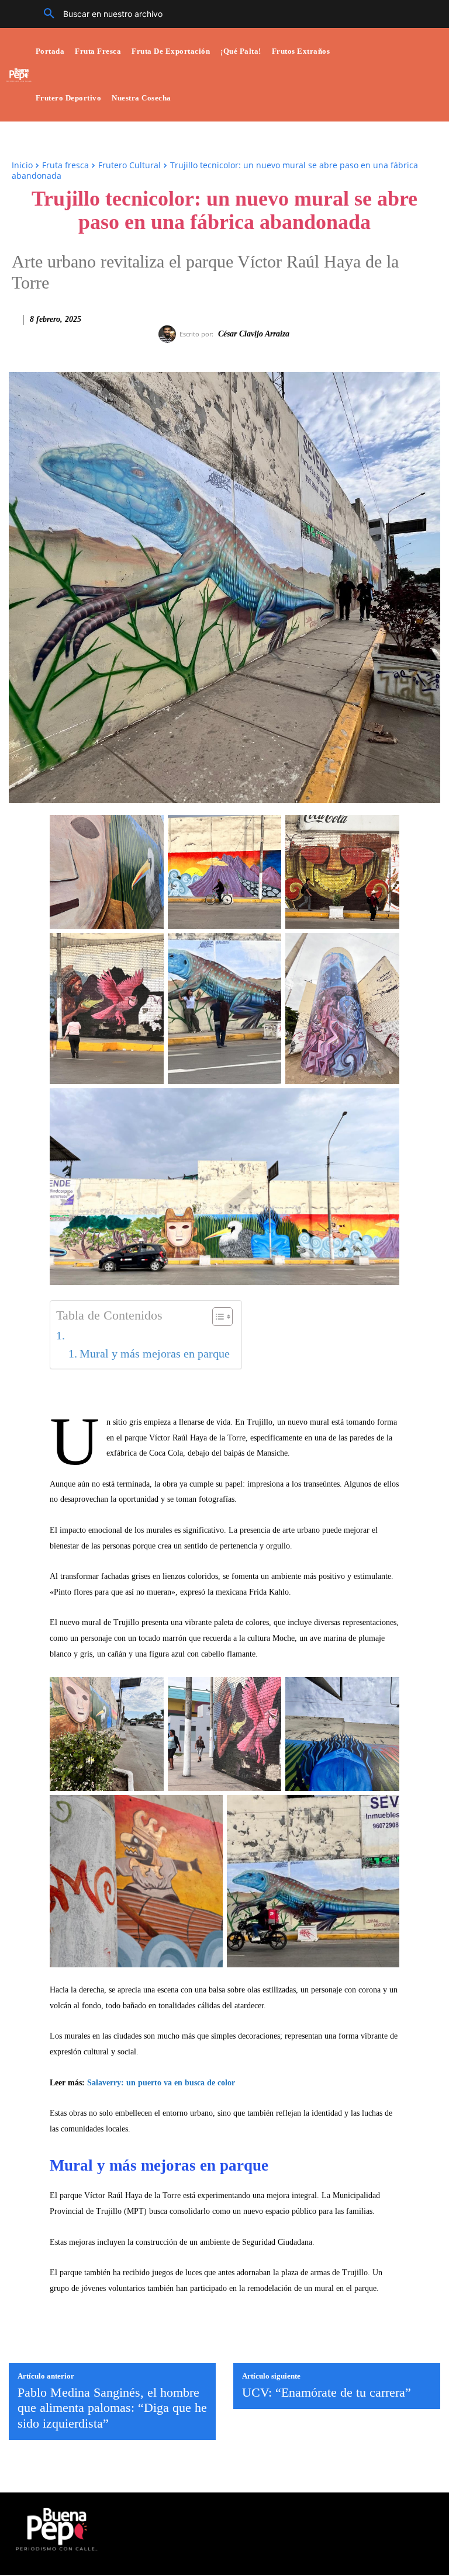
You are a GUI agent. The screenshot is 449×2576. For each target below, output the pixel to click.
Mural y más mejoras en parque (155, 1354)
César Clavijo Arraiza (254, 334)
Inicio (22, 165)
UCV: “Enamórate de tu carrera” (327, 2392)
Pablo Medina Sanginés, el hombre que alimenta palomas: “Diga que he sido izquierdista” (112, 2408)
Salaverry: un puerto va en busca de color (161, 2083)
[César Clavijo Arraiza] (169, 334)
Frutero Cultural (129, 165)
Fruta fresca (65, 165)
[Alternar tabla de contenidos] (217, 1317)
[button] (99, 14)
